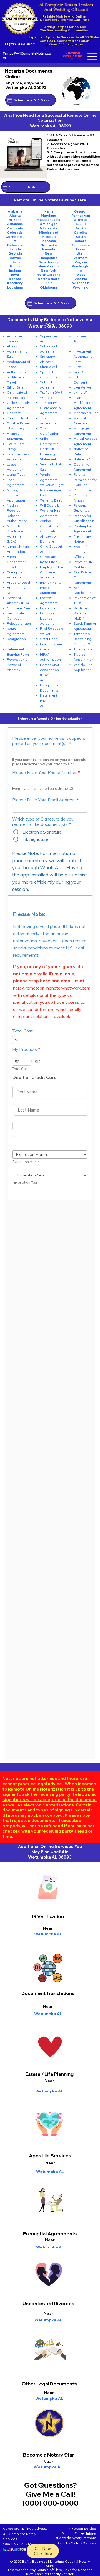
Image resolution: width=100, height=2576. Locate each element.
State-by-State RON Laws (76, 2543)
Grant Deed (49, 639)
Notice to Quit (85, 459)
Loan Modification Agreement (83, 403)
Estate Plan (49, 608)
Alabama (15, 211)
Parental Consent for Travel (16, 562)
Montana (49, 241)
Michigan (50, 224)
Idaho (15, 262)
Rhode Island (82, 222)
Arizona (15, 220)
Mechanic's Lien (86, 413)
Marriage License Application (16, 495)
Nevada (49, 249)
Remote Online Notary (78, 2533)
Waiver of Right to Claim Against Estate (53, 490)
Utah (81, 253)
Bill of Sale (15, 387)
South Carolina (81, 230)
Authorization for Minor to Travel (17, 377)
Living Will (82, 392)
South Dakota (81, 239)
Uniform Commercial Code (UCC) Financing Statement (50, 449)
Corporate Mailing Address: (25, 2529)
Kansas (15, 279)
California (15, 228)
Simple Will (49, 367)
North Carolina (48, 274)
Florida (15, 249)
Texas (81, 249)
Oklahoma (48, 287)
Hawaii (15, 258)
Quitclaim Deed (19, 608)
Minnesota (48, 228)
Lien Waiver (82, 387)
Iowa (15, 274)
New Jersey (49, 262)
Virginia (81, 262)
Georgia (15, 253)
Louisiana (15, 287)
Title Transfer (84, 649)
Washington (81, 268)
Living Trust (16, 474)
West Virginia (81, 277)
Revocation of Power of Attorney (18, 665)
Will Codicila (50, 505)
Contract (14, 413)
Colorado (15, 232)
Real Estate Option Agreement (82, 577)
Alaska (15, 215)
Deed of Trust (18, 418)
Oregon (81, 211)
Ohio (48, 283)
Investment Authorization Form (84, 357)
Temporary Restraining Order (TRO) (83, 639)
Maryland (48, 215)
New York (48, 270)
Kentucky (15, 283)
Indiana (15, 270)
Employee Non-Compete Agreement (52, 572)
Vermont (81, 258)
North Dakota (49, 279)
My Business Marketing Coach (51, 2561)
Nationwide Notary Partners (75, 2538)
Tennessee (81, 245)
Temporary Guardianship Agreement (50, 408)
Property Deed (18, 583)
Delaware (15, 245)
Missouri (48, 237)
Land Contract (85, 372)
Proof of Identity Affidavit (80, 552)
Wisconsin (81, 283)
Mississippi (48, 232)
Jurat (77, 367)
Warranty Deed (51, 500)
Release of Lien (19, 623)
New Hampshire (48, 255)
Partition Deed (85, 490)
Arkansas (15, 224)
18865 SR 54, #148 (18, 2544)
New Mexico (48, 266)
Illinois (15, 266)
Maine (49, 211)
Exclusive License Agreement (49, 618)
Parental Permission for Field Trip (85, 480)
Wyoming (81, 287)
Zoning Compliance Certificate (50, 526)
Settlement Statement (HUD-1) (82, 613)
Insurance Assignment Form (83, 341)
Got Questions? (51, 2485)
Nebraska (49, 245)
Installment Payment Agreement (49, 700)
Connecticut (15, 239)
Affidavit (13, 346)
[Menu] (92, 57)
